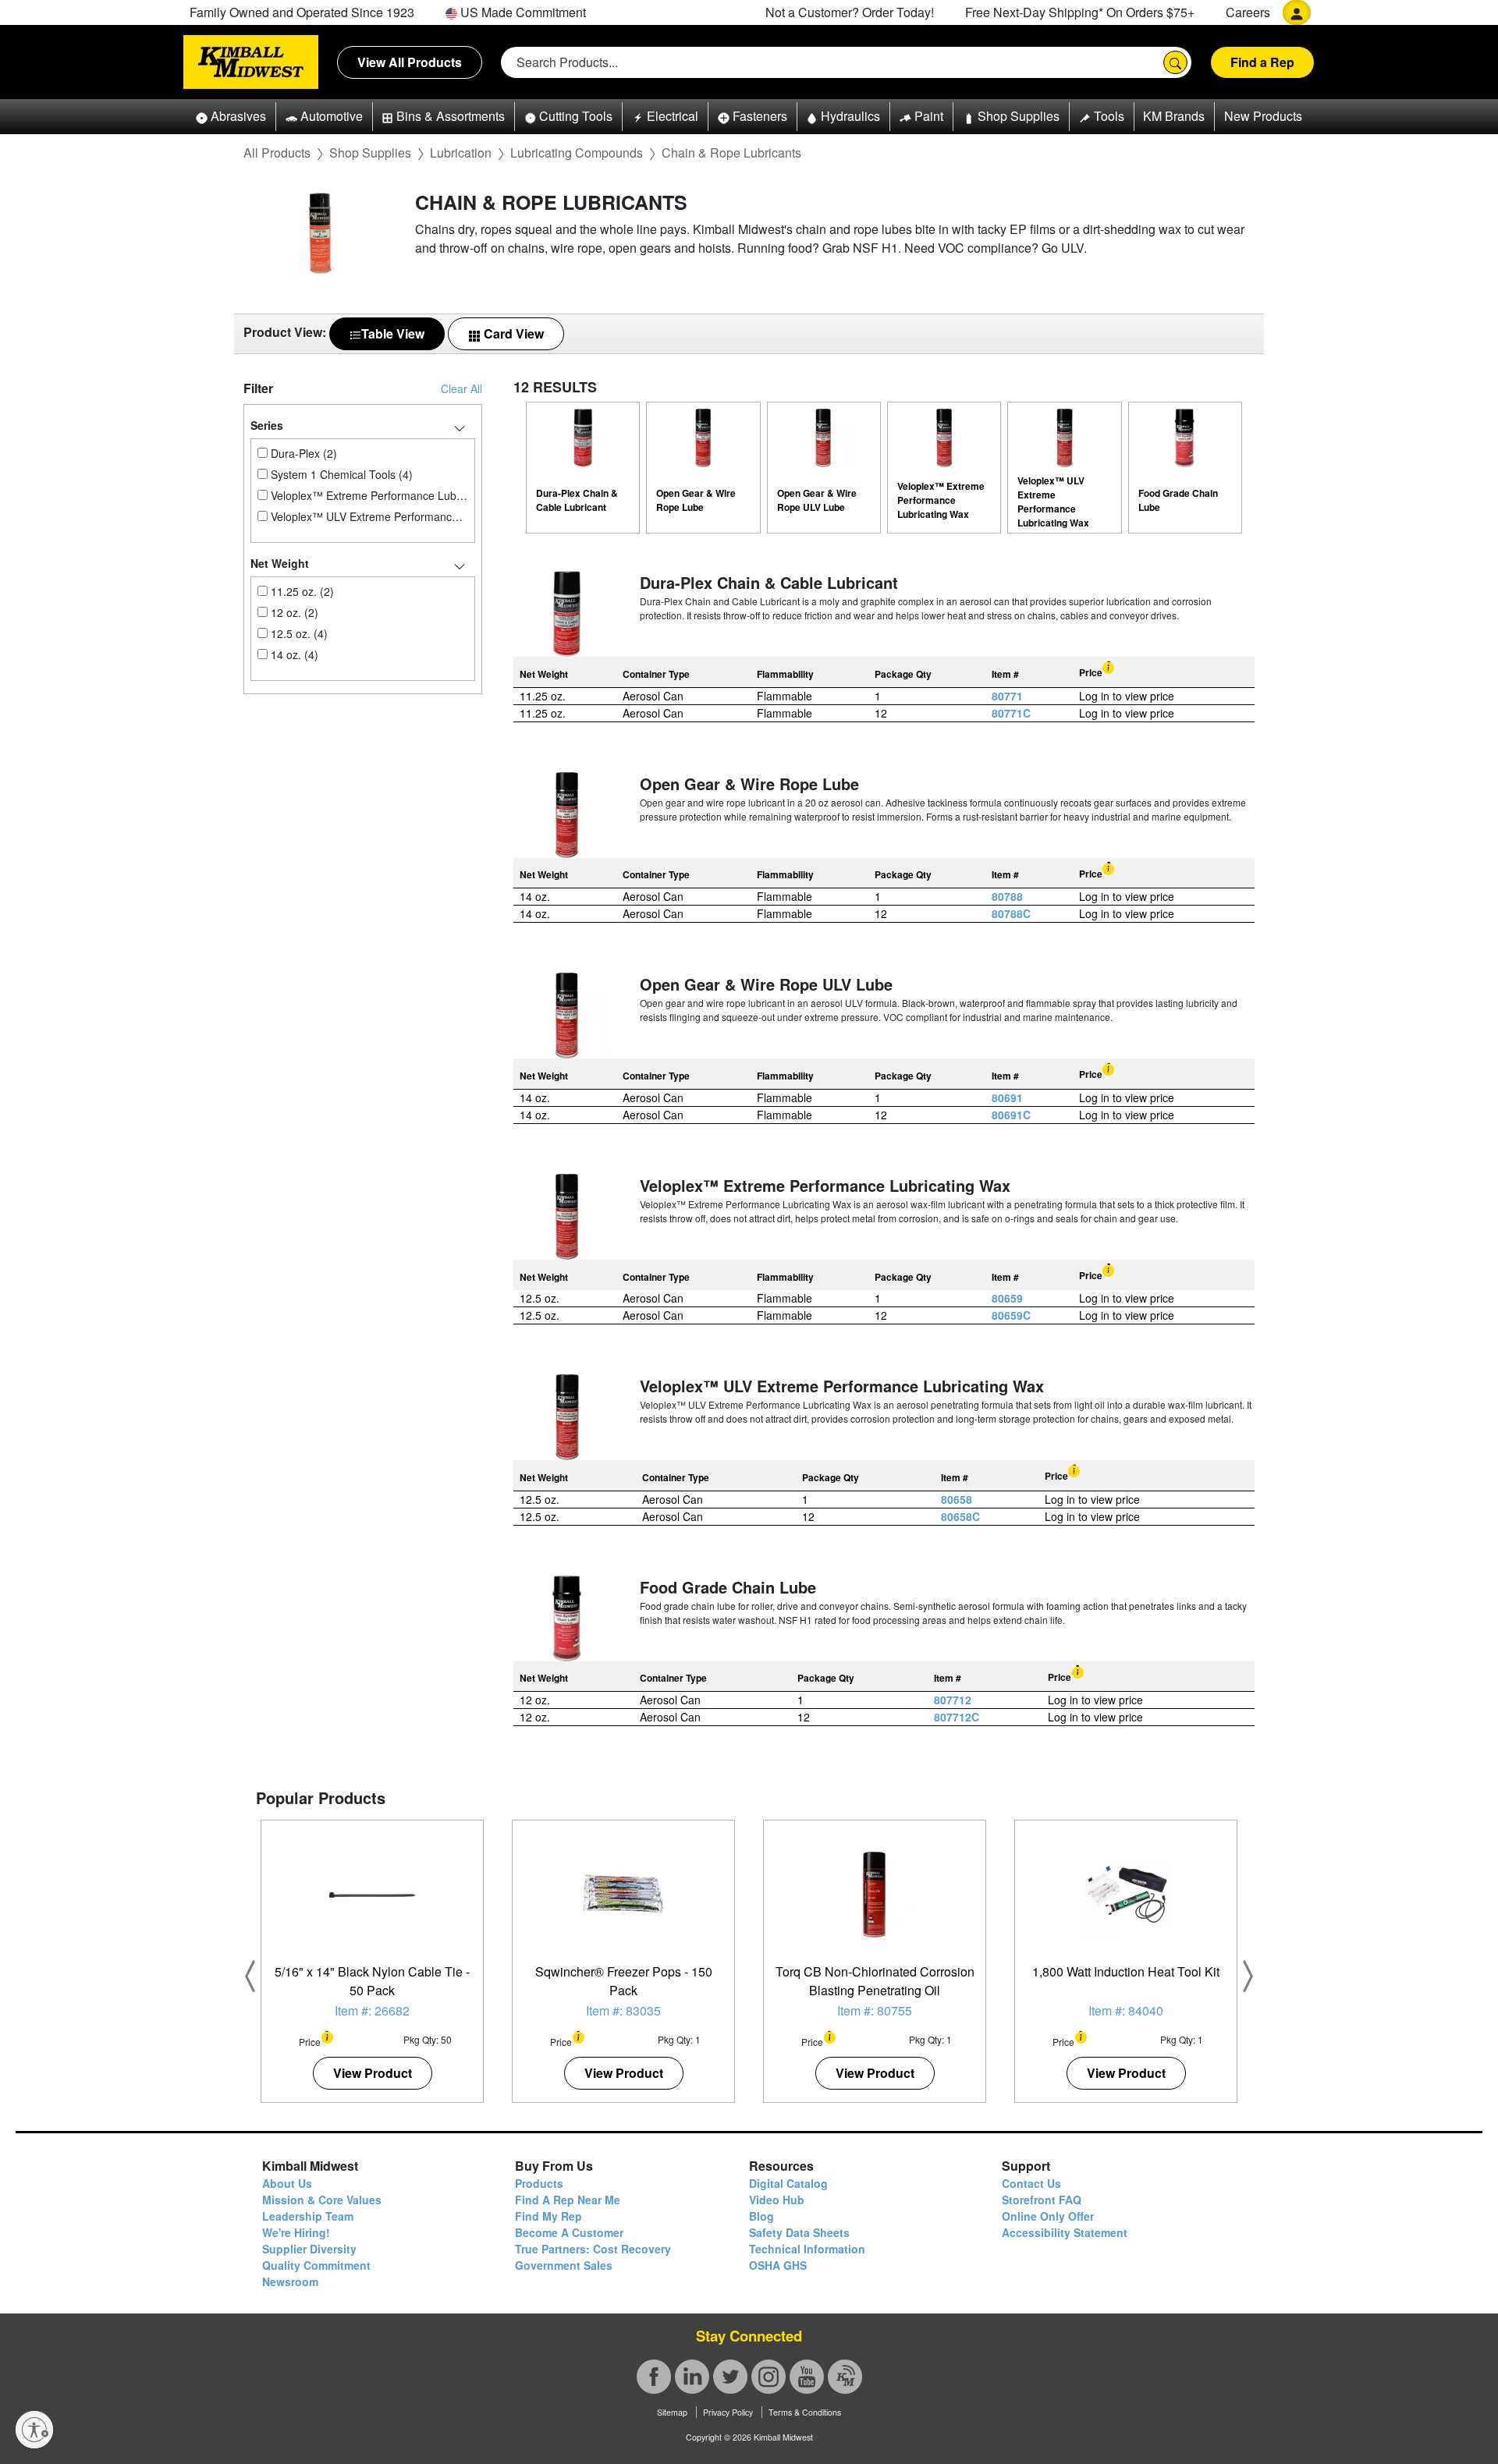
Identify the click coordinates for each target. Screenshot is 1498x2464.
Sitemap (672, 2412)
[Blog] (845, 2377)
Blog (761, 2216)
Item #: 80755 (875, 2010)
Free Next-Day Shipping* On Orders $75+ (1080, 12)
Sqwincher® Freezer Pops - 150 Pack (624, 1981)
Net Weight (280, 563)
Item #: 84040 (1126, 2010)
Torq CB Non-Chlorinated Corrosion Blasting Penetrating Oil (875, 1981)
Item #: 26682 (372, 2010)
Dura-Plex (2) (302, 453)
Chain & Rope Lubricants (731, 152)
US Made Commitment (522, 12)
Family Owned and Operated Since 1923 (302, 12)
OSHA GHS (778, 2265)
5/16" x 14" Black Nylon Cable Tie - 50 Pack (372, 1981)
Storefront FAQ (1042, 2200)
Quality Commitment (316, 2265)
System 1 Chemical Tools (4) (340, 474)
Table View (393, 333)
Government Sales (564, 2265)
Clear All (461, 388)
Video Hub (777, 2200)
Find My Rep (548, 2216)
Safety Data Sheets (799, 2232)
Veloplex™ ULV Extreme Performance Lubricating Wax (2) (368, 516)
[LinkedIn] (692, 2377)
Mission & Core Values (322, 2200)
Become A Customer (569, 2232)
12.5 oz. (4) (298, 633)
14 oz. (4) (293, 654)
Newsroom (290, 2281)
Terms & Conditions (805, 2412)
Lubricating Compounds (577, 152)
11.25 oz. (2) (301, 591)
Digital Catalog (788, 2183)
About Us (287, 2183)
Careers (1248, 12)
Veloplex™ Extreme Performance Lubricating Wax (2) (368, 495)
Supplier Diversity (309, 2249)
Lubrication (461, 152)
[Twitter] (730, 2377)
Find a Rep (1262, 62)
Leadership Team (308, 2216)
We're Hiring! (296, 2232)
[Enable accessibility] (34, 2430)
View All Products (410, 62)
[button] (231, 117)
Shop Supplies (370, 152)
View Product (373, 2073)
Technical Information (807, 2249)
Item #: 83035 (623, 2010)
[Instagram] (769, 2377)
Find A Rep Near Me (568, 2200)
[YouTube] (807, 2377)
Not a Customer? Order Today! (850, 12)
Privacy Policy (728, 2412)
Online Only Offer (1048, 2216)
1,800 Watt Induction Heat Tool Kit (1126, 1971)
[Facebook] (654, 2377)
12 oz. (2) (293, 612)
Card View (512, 333)
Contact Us (1031, 2183)
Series (267, 425)
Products (539, 2183)
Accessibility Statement (1065, 2232)
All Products (277, 152)
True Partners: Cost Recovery (593, 2249)
